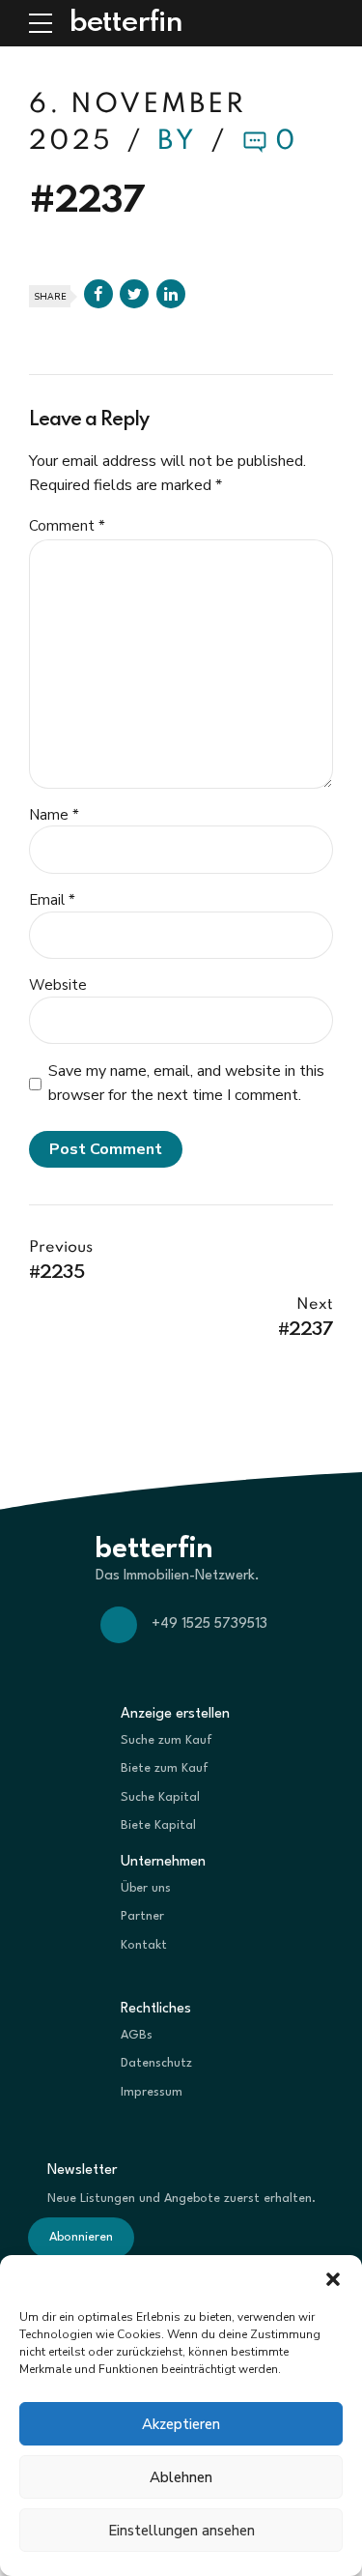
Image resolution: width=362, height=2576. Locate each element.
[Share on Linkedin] (171, 294)
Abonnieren (81, 2237)
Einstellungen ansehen (181, 2531)
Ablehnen (181, 2477)
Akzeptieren (181, 2424)
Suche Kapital (160, 1797)
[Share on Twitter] (134, 294)
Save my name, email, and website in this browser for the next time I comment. (186, 1083)
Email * (52, 900)
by (181, 142)
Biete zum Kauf (165, 1768)
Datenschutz (156, 2063)
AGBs (137, 2035)
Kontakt (144, 1945)
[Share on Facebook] (98, 294)
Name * (54, 815)
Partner (142, 1916)
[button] (333, 2279)
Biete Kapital (158, 1825)
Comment (67, 526)
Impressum (152, 2092)
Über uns (146, 1888)
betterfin (125, 23)
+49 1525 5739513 (209, 1624)
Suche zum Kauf (167, 1740)
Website (58, 985)
